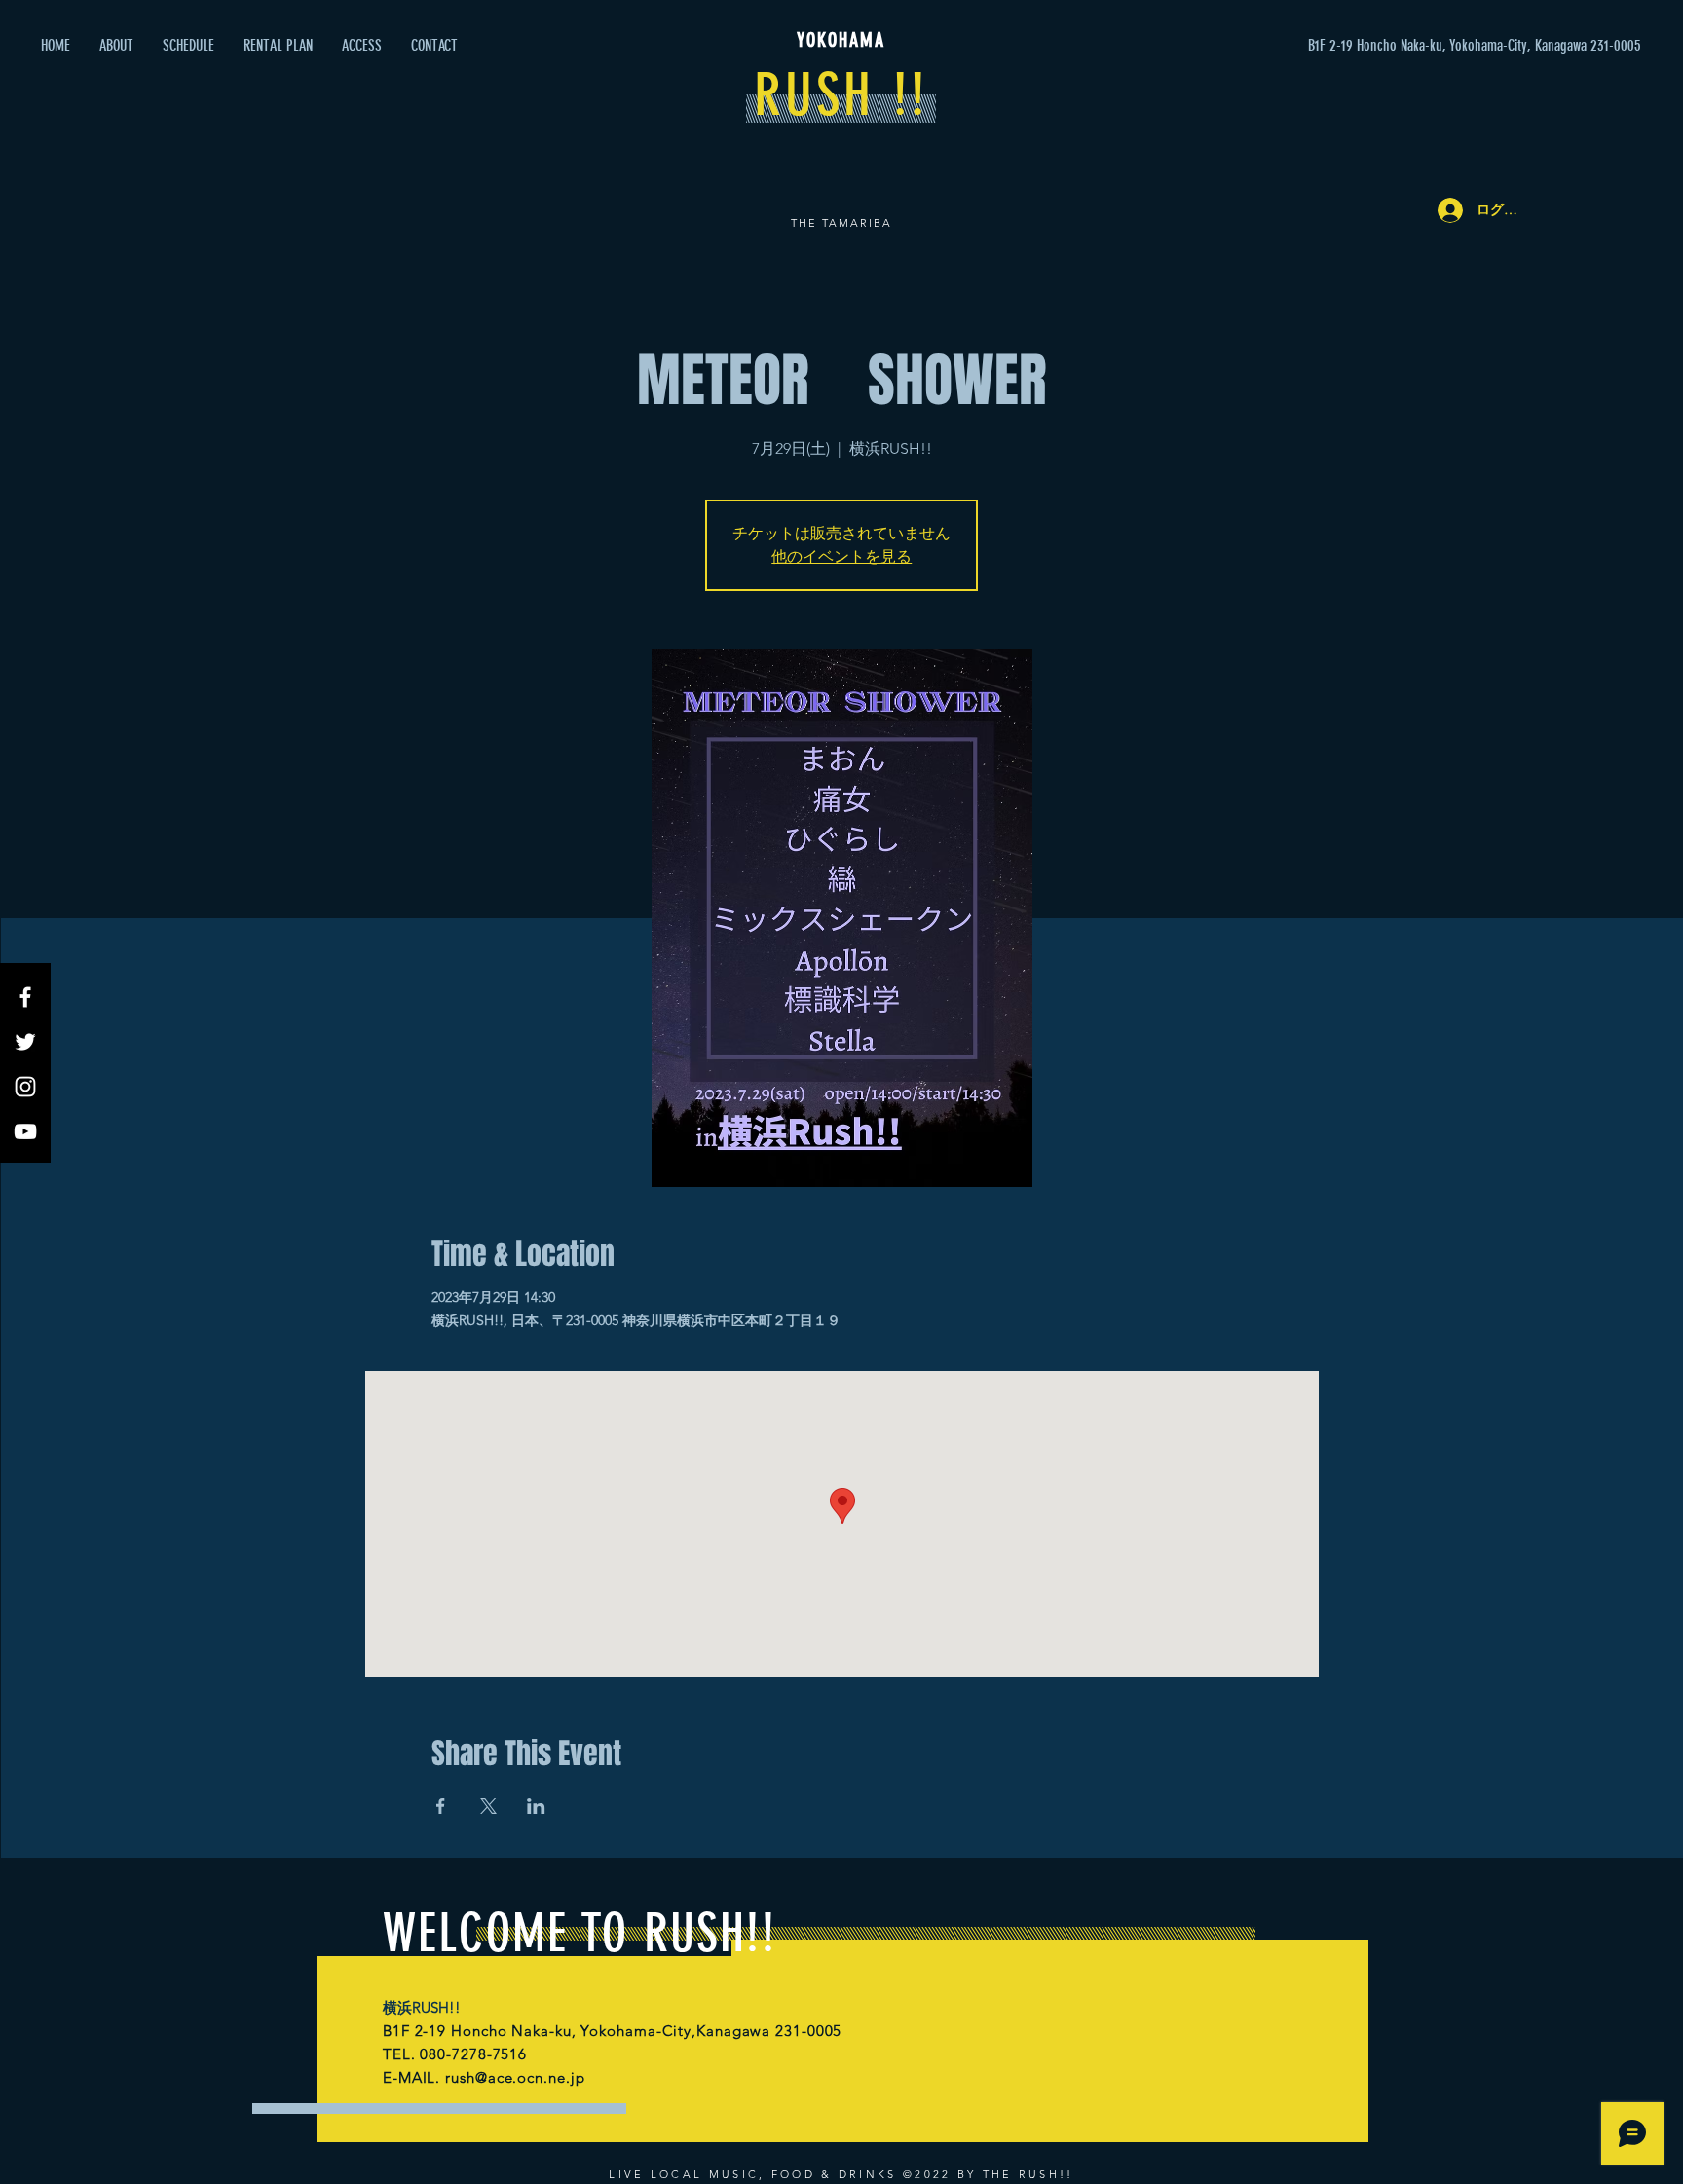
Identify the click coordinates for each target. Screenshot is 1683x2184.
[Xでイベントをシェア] (488, 1806)
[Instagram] (25, 1087)
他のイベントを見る (841, 556)
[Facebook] (25, 997)
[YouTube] (25, 1131)
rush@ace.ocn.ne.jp (515, 2077)
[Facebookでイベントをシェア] (441, 1806)
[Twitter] (25, 1042)
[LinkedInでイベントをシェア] (536, 1806)
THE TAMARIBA (841, 223)
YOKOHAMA (841, 40)
